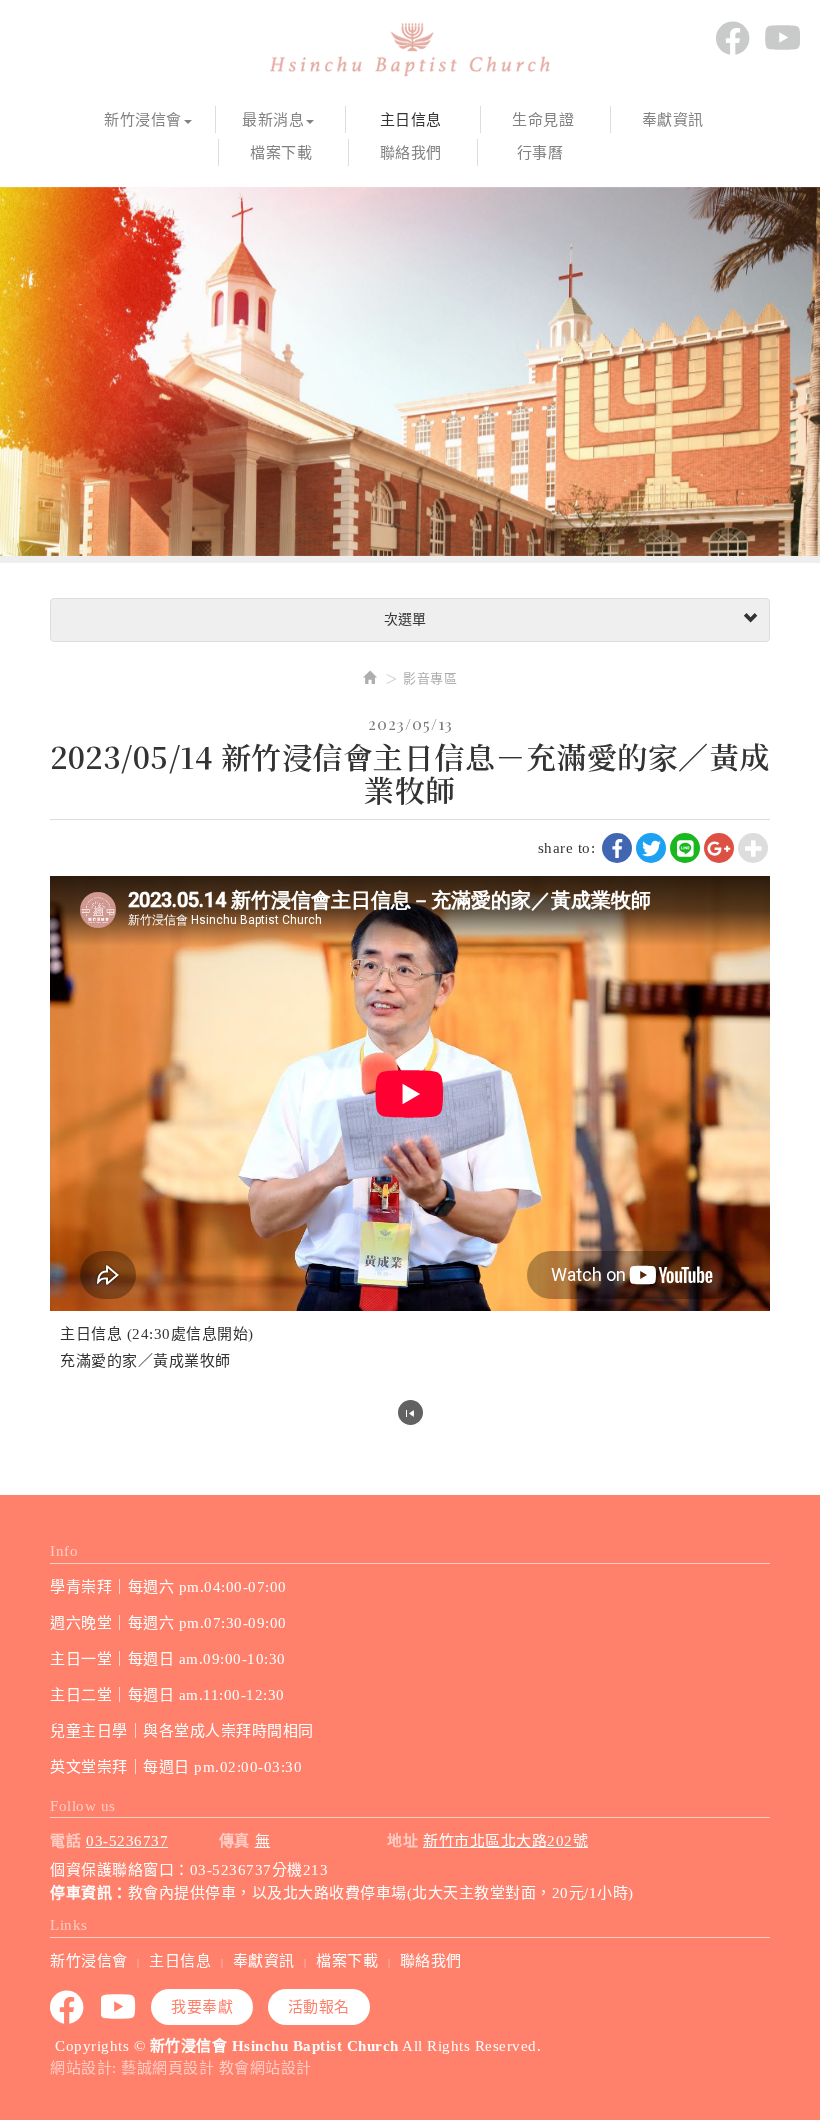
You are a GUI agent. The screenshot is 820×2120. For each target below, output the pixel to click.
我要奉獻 (202, 2007)
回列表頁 (410, 1412)
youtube (782, 38)
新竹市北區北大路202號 (505, 1841)
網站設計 (81, 2068)
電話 (65, 1841)
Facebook (732, 38)
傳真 (234, 1841)
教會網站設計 (265, 2068)
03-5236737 (127, 1841)
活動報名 (319, 2007)
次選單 (403, 619)
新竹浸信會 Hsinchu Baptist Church (410, 50)
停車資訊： (89, 1893)
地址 (402, 1841)
